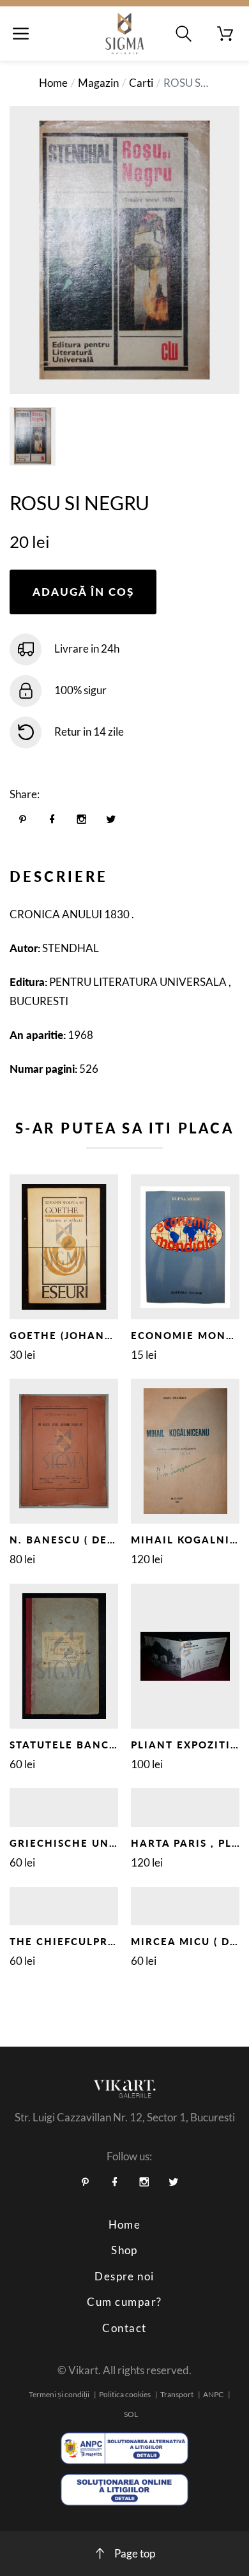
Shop (124, 2250)
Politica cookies (125, 2394)
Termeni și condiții (59, 2394)
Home (53, 83)
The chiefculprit (64, 1941)
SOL (131, 2414)
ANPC (213, 2394)
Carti (141, 83)
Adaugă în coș (83, 592)
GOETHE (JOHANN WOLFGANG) (99, 1335)
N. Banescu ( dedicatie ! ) (89, 1540)
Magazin (98, 83)
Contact (124, 2328)
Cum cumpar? (124, 2302)
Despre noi (124, 2276)
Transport (177, 2394)
